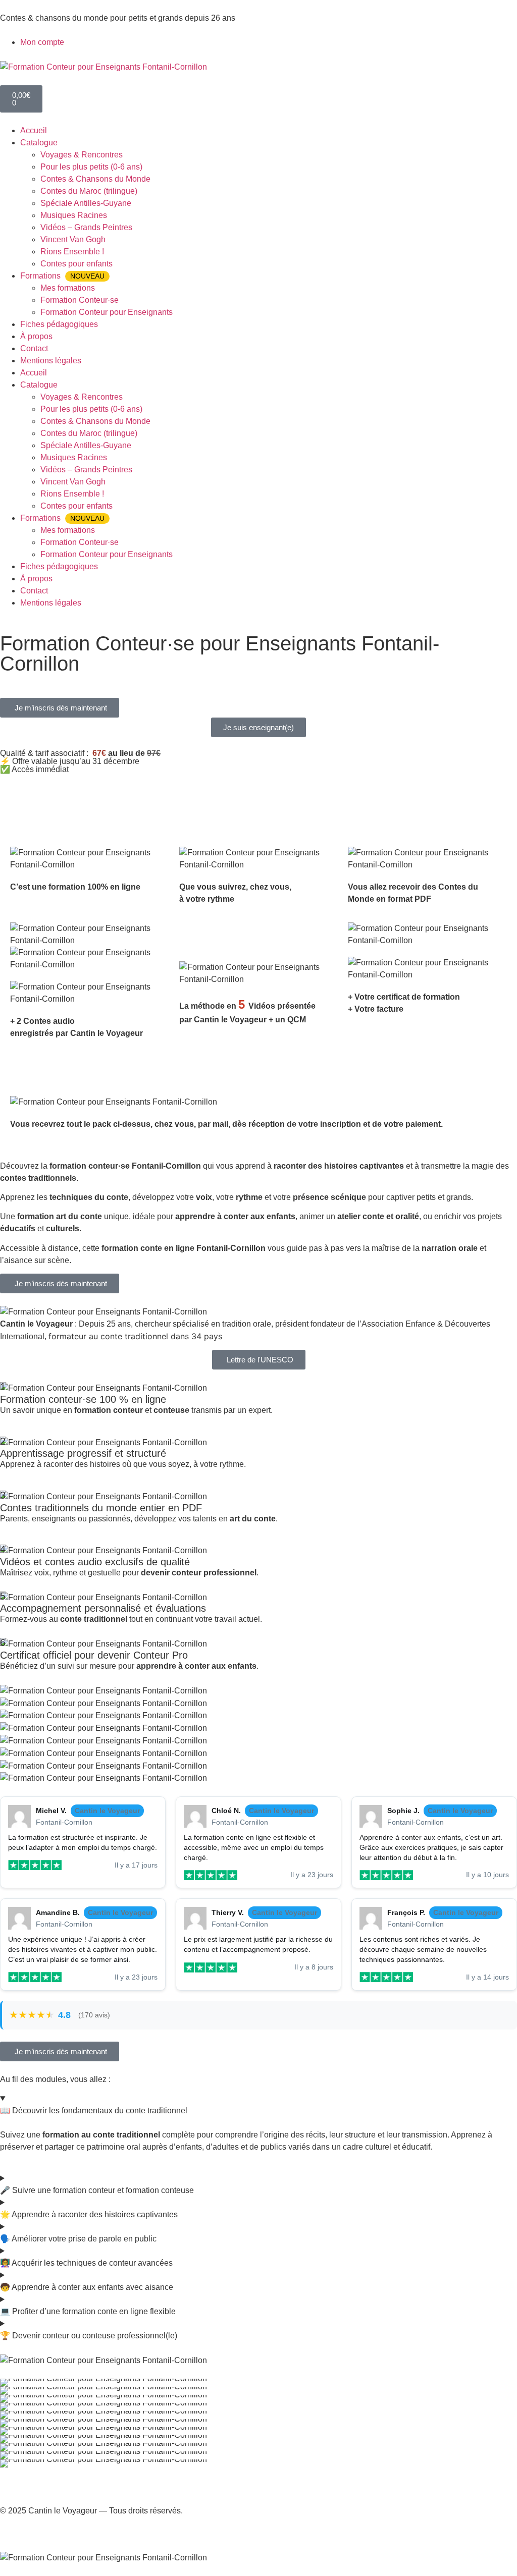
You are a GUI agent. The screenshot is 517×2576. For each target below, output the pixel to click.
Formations (62, 276)
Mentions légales (51, 361)
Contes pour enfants (76, 264)
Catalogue (39, 143)
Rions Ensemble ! (72, 252)
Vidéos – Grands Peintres (86, 227)
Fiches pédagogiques (59, 324)
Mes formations (68, 288)
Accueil (34, 130)
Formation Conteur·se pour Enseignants (107, 679)
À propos (36, 336)
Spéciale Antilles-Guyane (86, 203)
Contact (34, 348)
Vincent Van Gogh (73, 239)
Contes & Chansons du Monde (95, 179)
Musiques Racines (74, 215)
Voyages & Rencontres (82, 155)
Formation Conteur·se (80, 300)
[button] (60, 708)
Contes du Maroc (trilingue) (89, 191)
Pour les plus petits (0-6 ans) (91, 167)
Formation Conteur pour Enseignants (107, 312)
